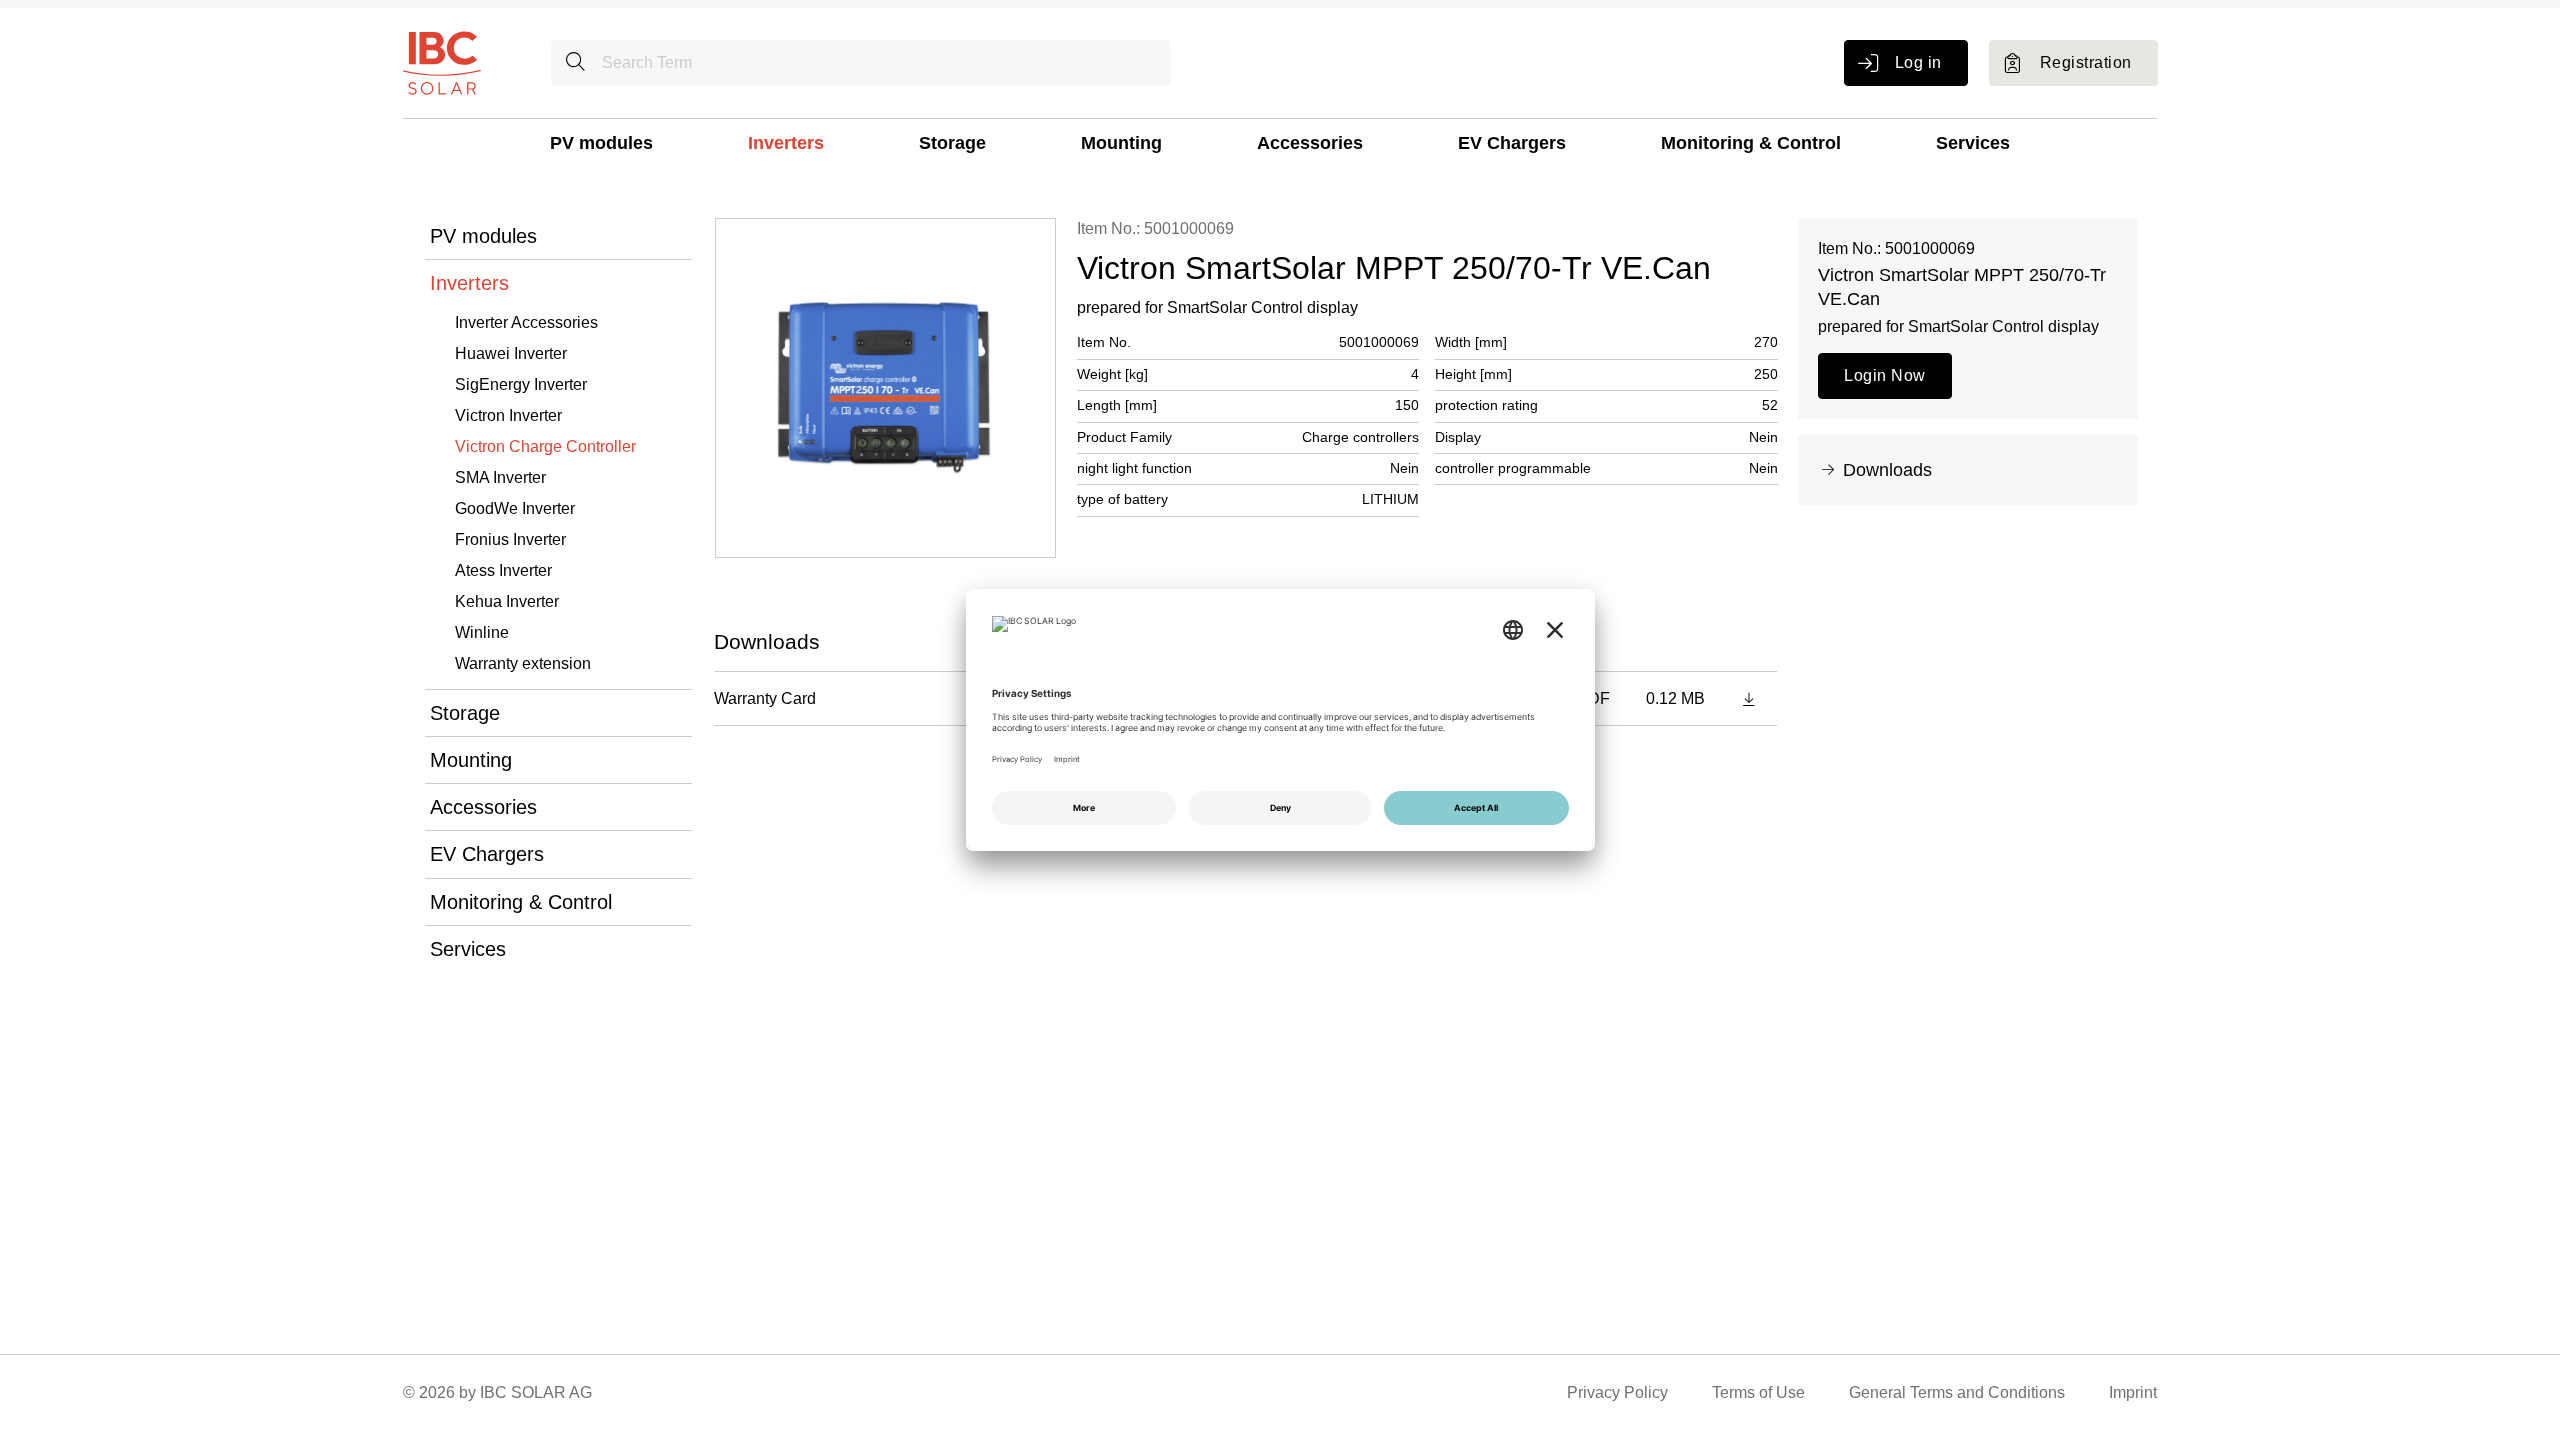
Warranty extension (523, 663)
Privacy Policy (1617, 1392)
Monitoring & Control (1751, 143)
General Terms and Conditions (1957, 1392)
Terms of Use (1758, 1392)
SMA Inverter (500, 477)
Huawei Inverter (511, 353)
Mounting (1121, 143)
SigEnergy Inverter (521, 384)
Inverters (786, 143)
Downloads (1887, 470)
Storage (952, 143)
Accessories (1310, 143)
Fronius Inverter (510, 539)
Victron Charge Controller (545, 446)
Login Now (1884, 375)
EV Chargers (1512, 143)
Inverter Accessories (526, 322)
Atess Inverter (503, 570)
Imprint (2133, 1392)
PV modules (601, 143)
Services (1973, 143)
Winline (482, 632)
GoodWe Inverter (515, 508)
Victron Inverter (508, 415)
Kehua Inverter (507, 601)
